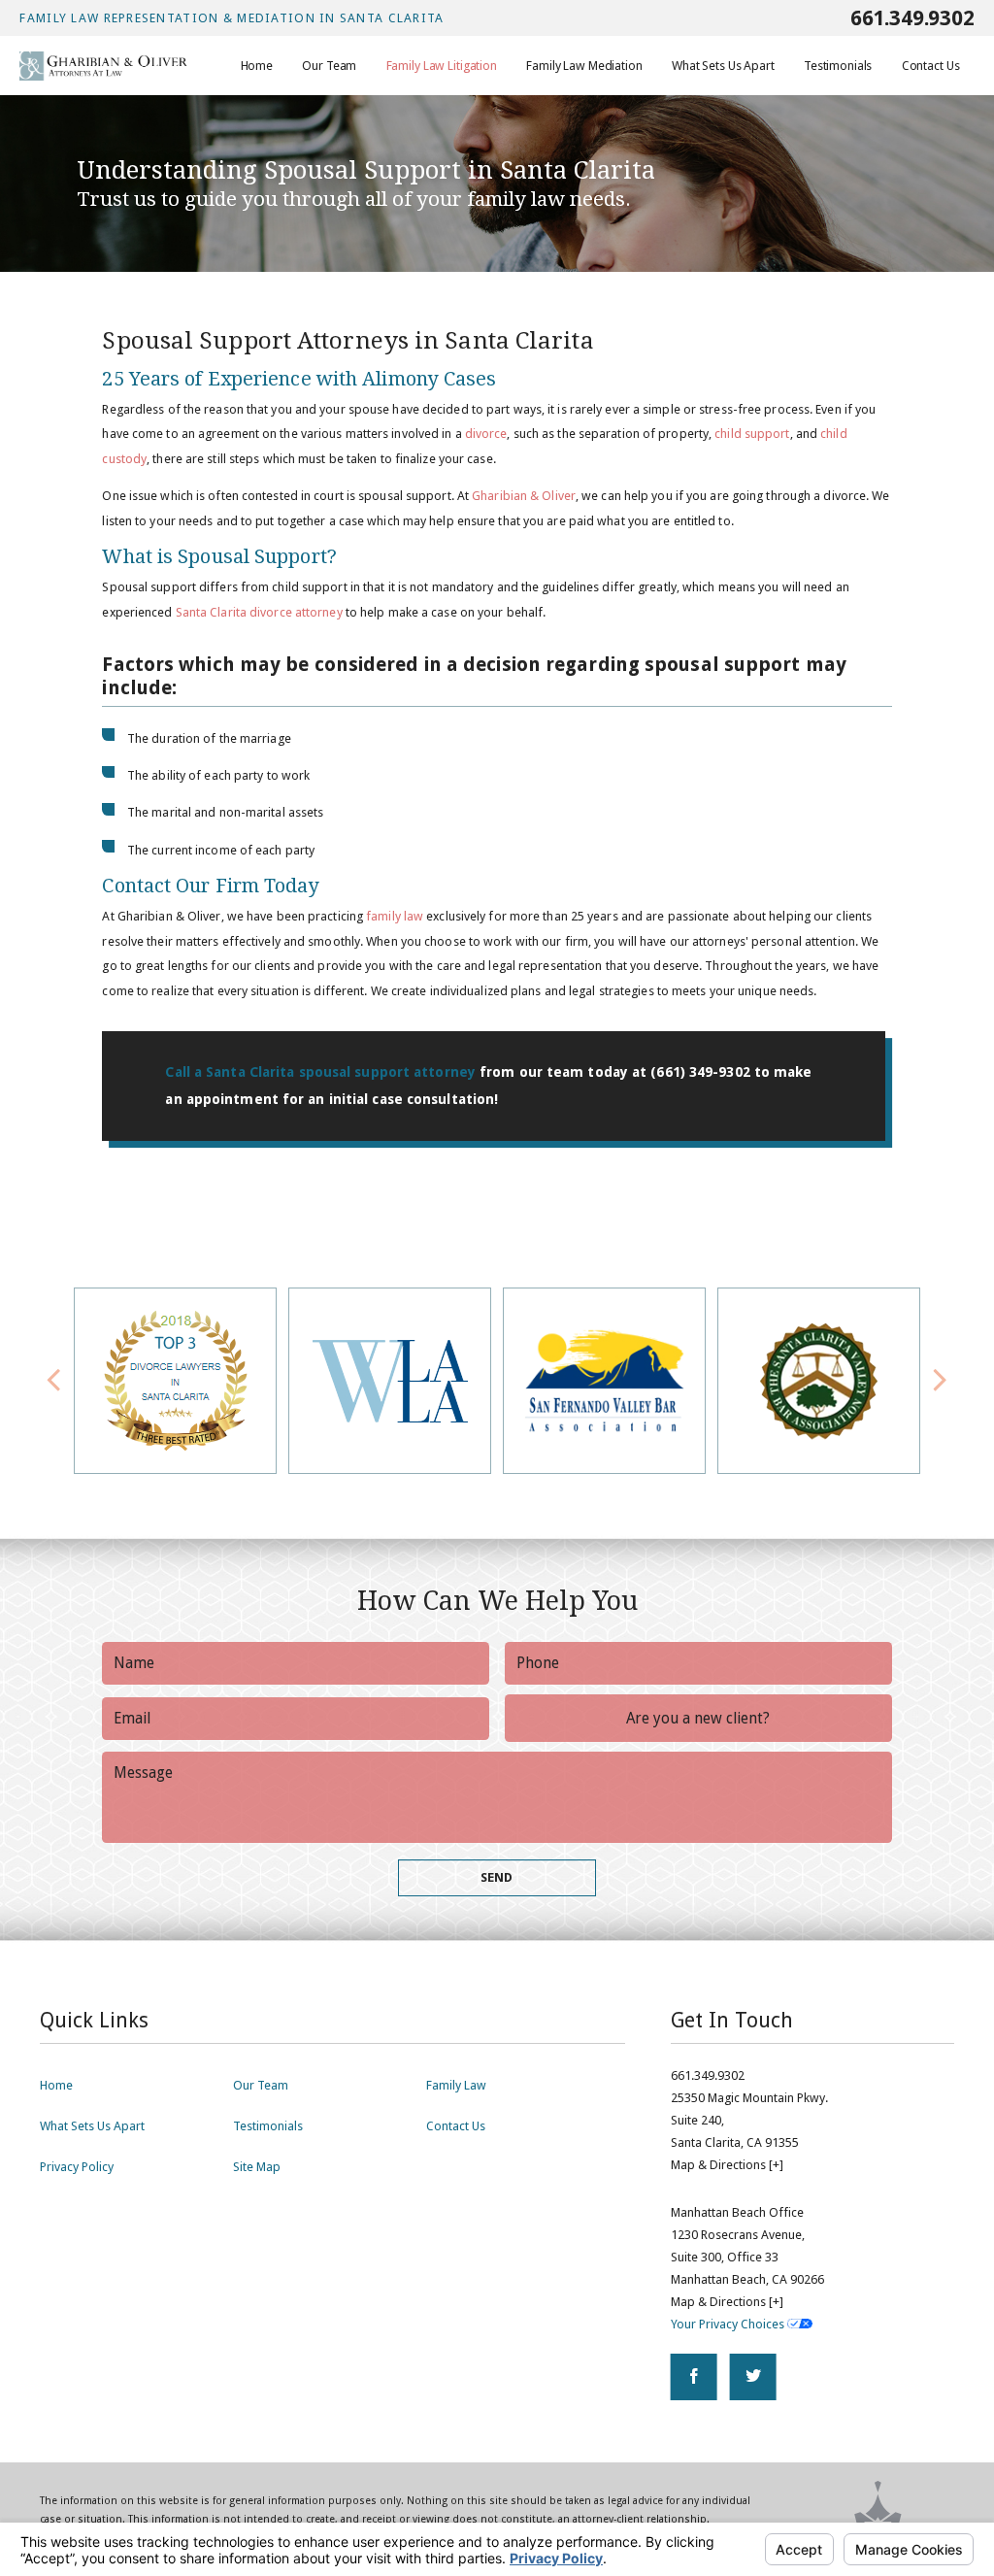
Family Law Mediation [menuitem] (584, 66)
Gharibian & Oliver (524, 496)
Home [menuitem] (257, 66)
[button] (940, 1381)
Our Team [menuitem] (329, 66)
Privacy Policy (77, 2167)
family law (395, 916)
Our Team (261, 2085)
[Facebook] (694, 2377)
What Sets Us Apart (92, 2126)
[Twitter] (753, 2377)
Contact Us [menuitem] (931, 66)
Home (56, 2085)
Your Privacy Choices (729, 2324)
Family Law (456, 2085)
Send (497, 1877)
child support (752, 434)
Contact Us (456, 2126)
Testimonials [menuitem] (838, 66)
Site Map (257, 2167)
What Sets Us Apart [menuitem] (723, 66)
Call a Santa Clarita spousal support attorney (320, 1072)
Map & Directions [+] (727, 2165)
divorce (486, 434)
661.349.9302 (912, 18)
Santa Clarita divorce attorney (259, 612)
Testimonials (268, 2126)
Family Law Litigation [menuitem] (442, 66)
